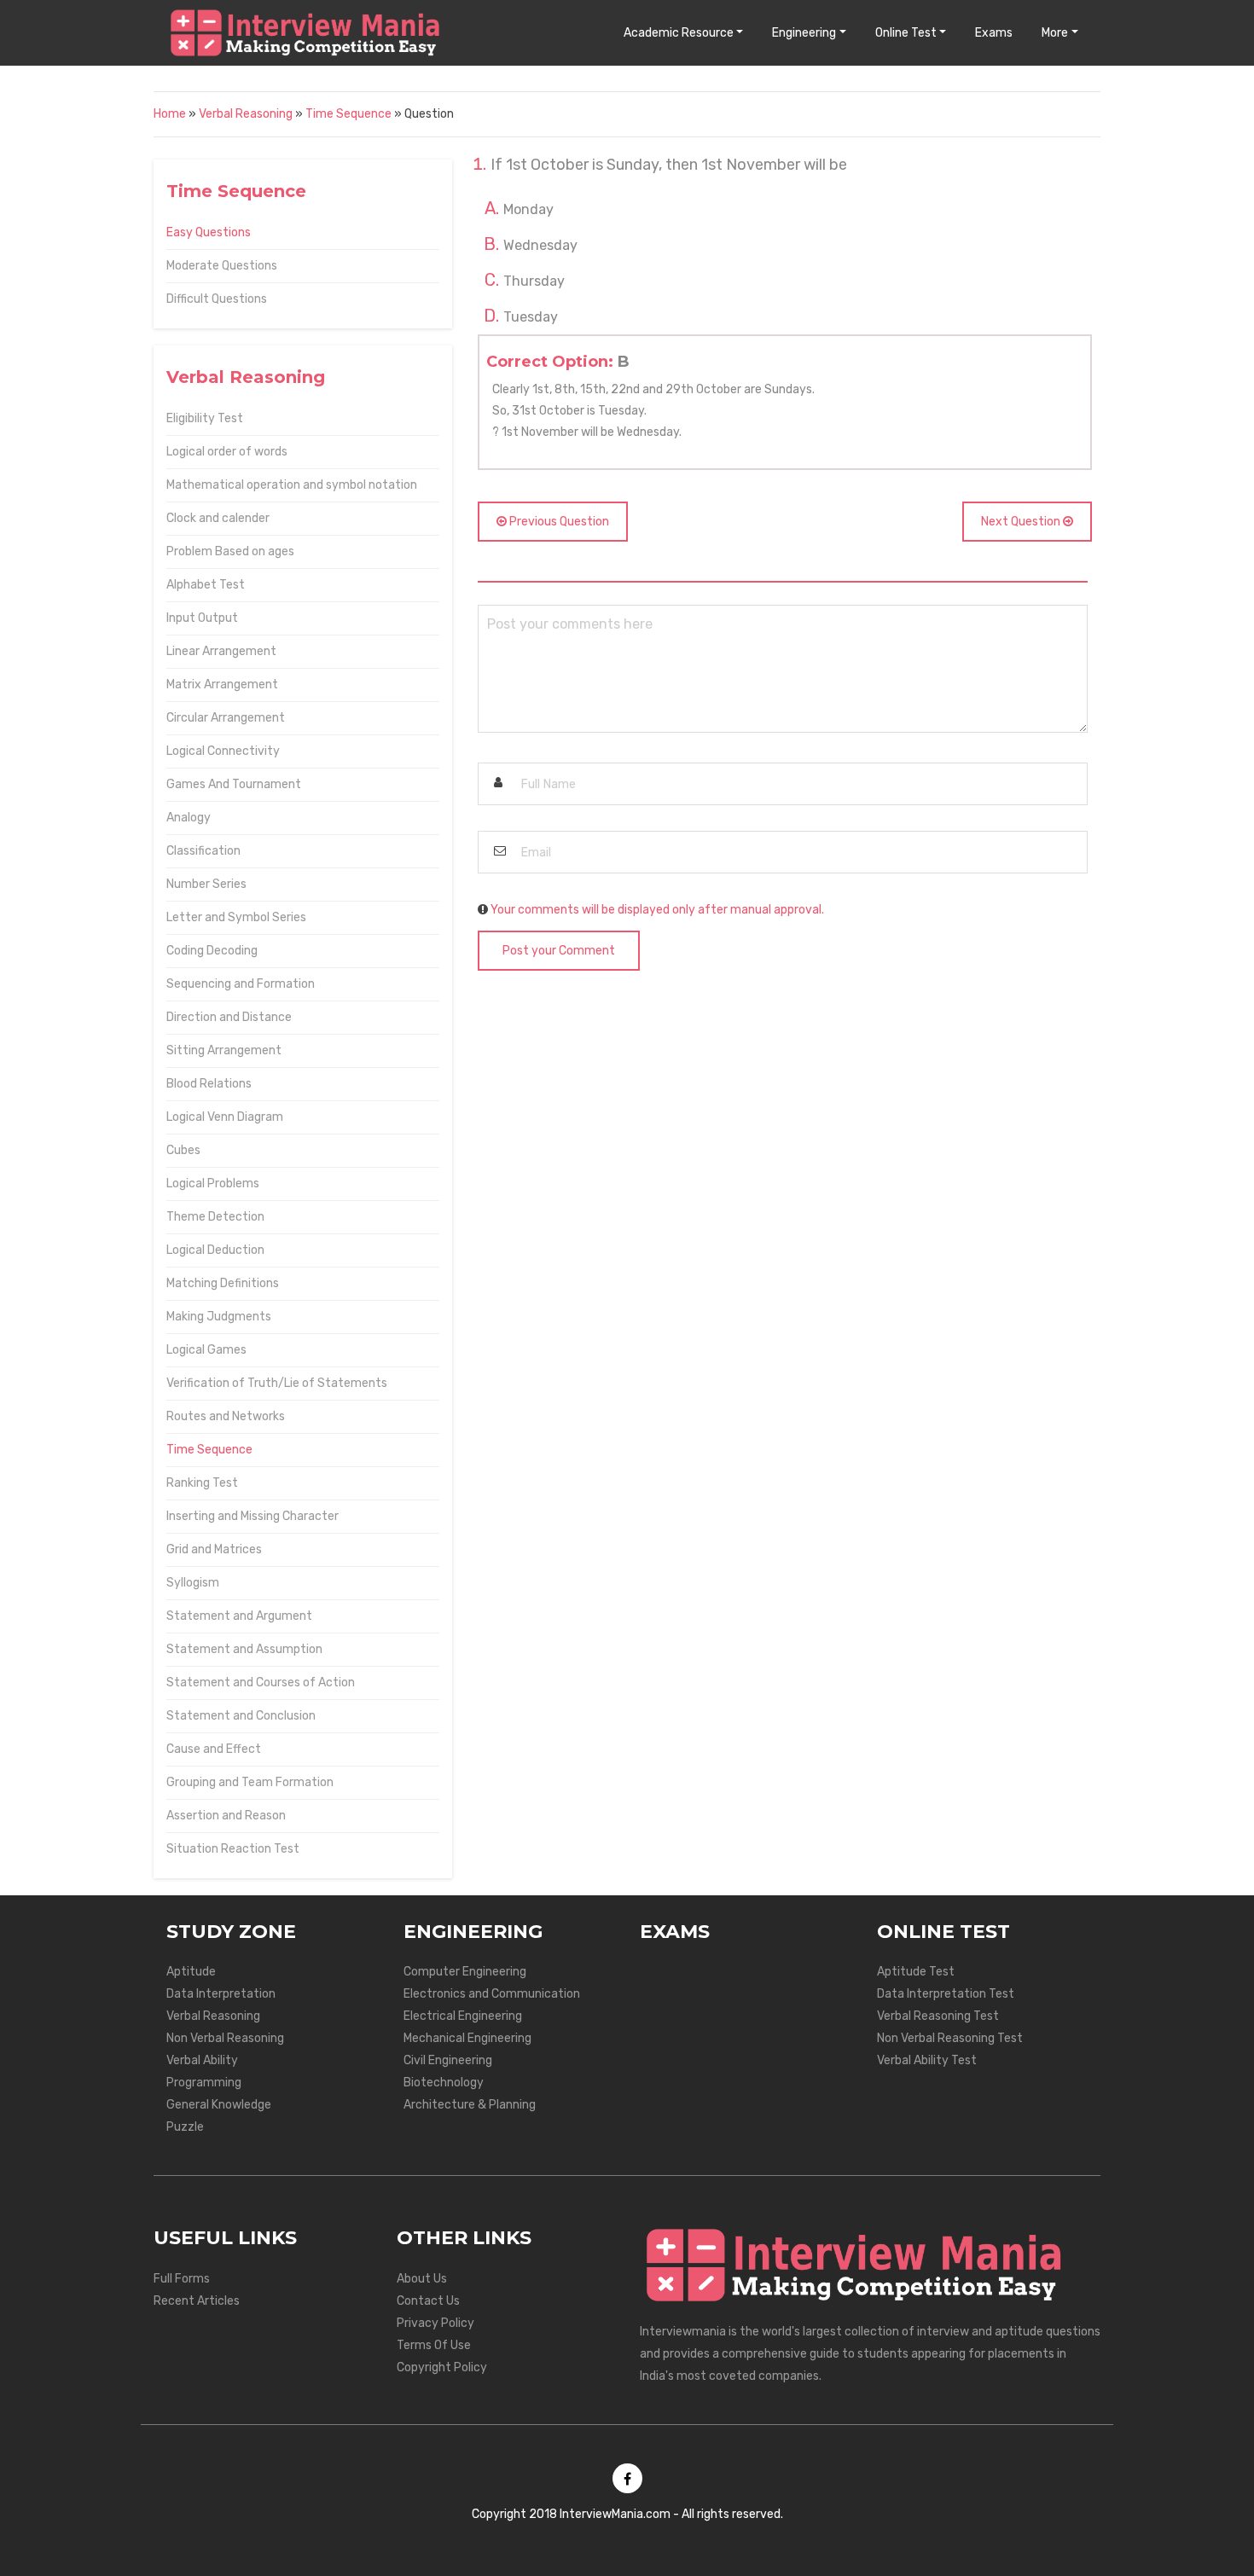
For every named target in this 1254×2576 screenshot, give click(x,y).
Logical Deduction (215, 1250)
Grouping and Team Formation (250, 1782)
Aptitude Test (916, 1972)
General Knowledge (219, 2105)
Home (170, 114)
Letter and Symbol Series (236, 917)
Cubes (183, 1150)
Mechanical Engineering (467, 2038)
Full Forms (182, 2279)
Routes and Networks (226, 1416)
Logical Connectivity (223, 751)
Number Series (206, 884)
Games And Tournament (234, 784)
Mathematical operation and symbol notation (292, 485)
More (1055, 33)
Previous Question (558, 522)
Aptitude (191, 1972)
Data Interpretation (221, 1994)
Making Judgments (219, 1317)
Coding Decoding (212, 951)
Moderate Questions (222, 266)
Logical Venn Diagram (225, 1117)
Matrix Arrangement (222, 685)
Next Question (1022, 522)
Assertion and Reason (226, 1816)
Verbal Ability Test (927, 2060)
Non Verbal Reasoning (225, 2038)
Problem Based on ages (230, 551)
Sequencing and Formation (241, 984)
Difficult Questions (217, 299)
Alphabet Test (206, 585)
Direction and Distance (229, 1017)
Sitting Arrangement (224, 1050)
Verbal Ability (202, 2060)
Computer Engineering (465, 1972)
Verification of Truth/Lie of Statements (277, 1383)
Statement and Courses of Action (261, 1683)
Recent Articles (197, 2301)
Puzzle (185, 2127)
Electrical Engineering (463, 2016)
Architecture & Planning (470, 2105)
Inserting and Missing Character (253, 1516)
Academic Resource (679, 33)
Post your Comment (559, 951)
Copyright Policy (442, 2367)
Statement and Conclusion (241, 1716)
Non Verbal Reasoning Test (950, 2038)
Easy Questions (209, 232)
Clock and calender (218, 518)
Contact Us (428, 2301)
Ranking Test (202, 1483)
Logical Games (206, 1350)
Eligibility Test (205, 418)
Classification (203, 851)
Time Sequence (348, 114)
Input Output (202, 618)
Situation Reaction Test (233, 1849)
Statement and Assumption (244, 1649)
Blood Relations (209, 1084)
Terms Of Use (434, 2345)
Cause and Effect (214, 1749)
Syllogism (193, 1583)
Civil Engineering (448, 2060)
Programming (204, 2083)
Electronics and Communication (492, 1994)
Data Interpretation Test (946, 1994)
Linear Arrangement (221, 651)
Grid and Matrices (214, 1549)
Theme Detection (215, 1217)
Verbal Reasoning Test (938, 2016)
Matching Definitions (223, 1283)
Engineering (804, 33)
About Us (422, 2279)
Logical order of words (227, 452)
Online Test (906, 33)
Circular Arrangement (226, 718)
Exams (994, 33)
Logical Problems (213, 1184)
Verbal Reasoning (246, 114)
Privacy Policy (435, 2323)
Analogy (189, 818)
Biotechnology (444, 2083)
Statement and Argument (239, 1616)
